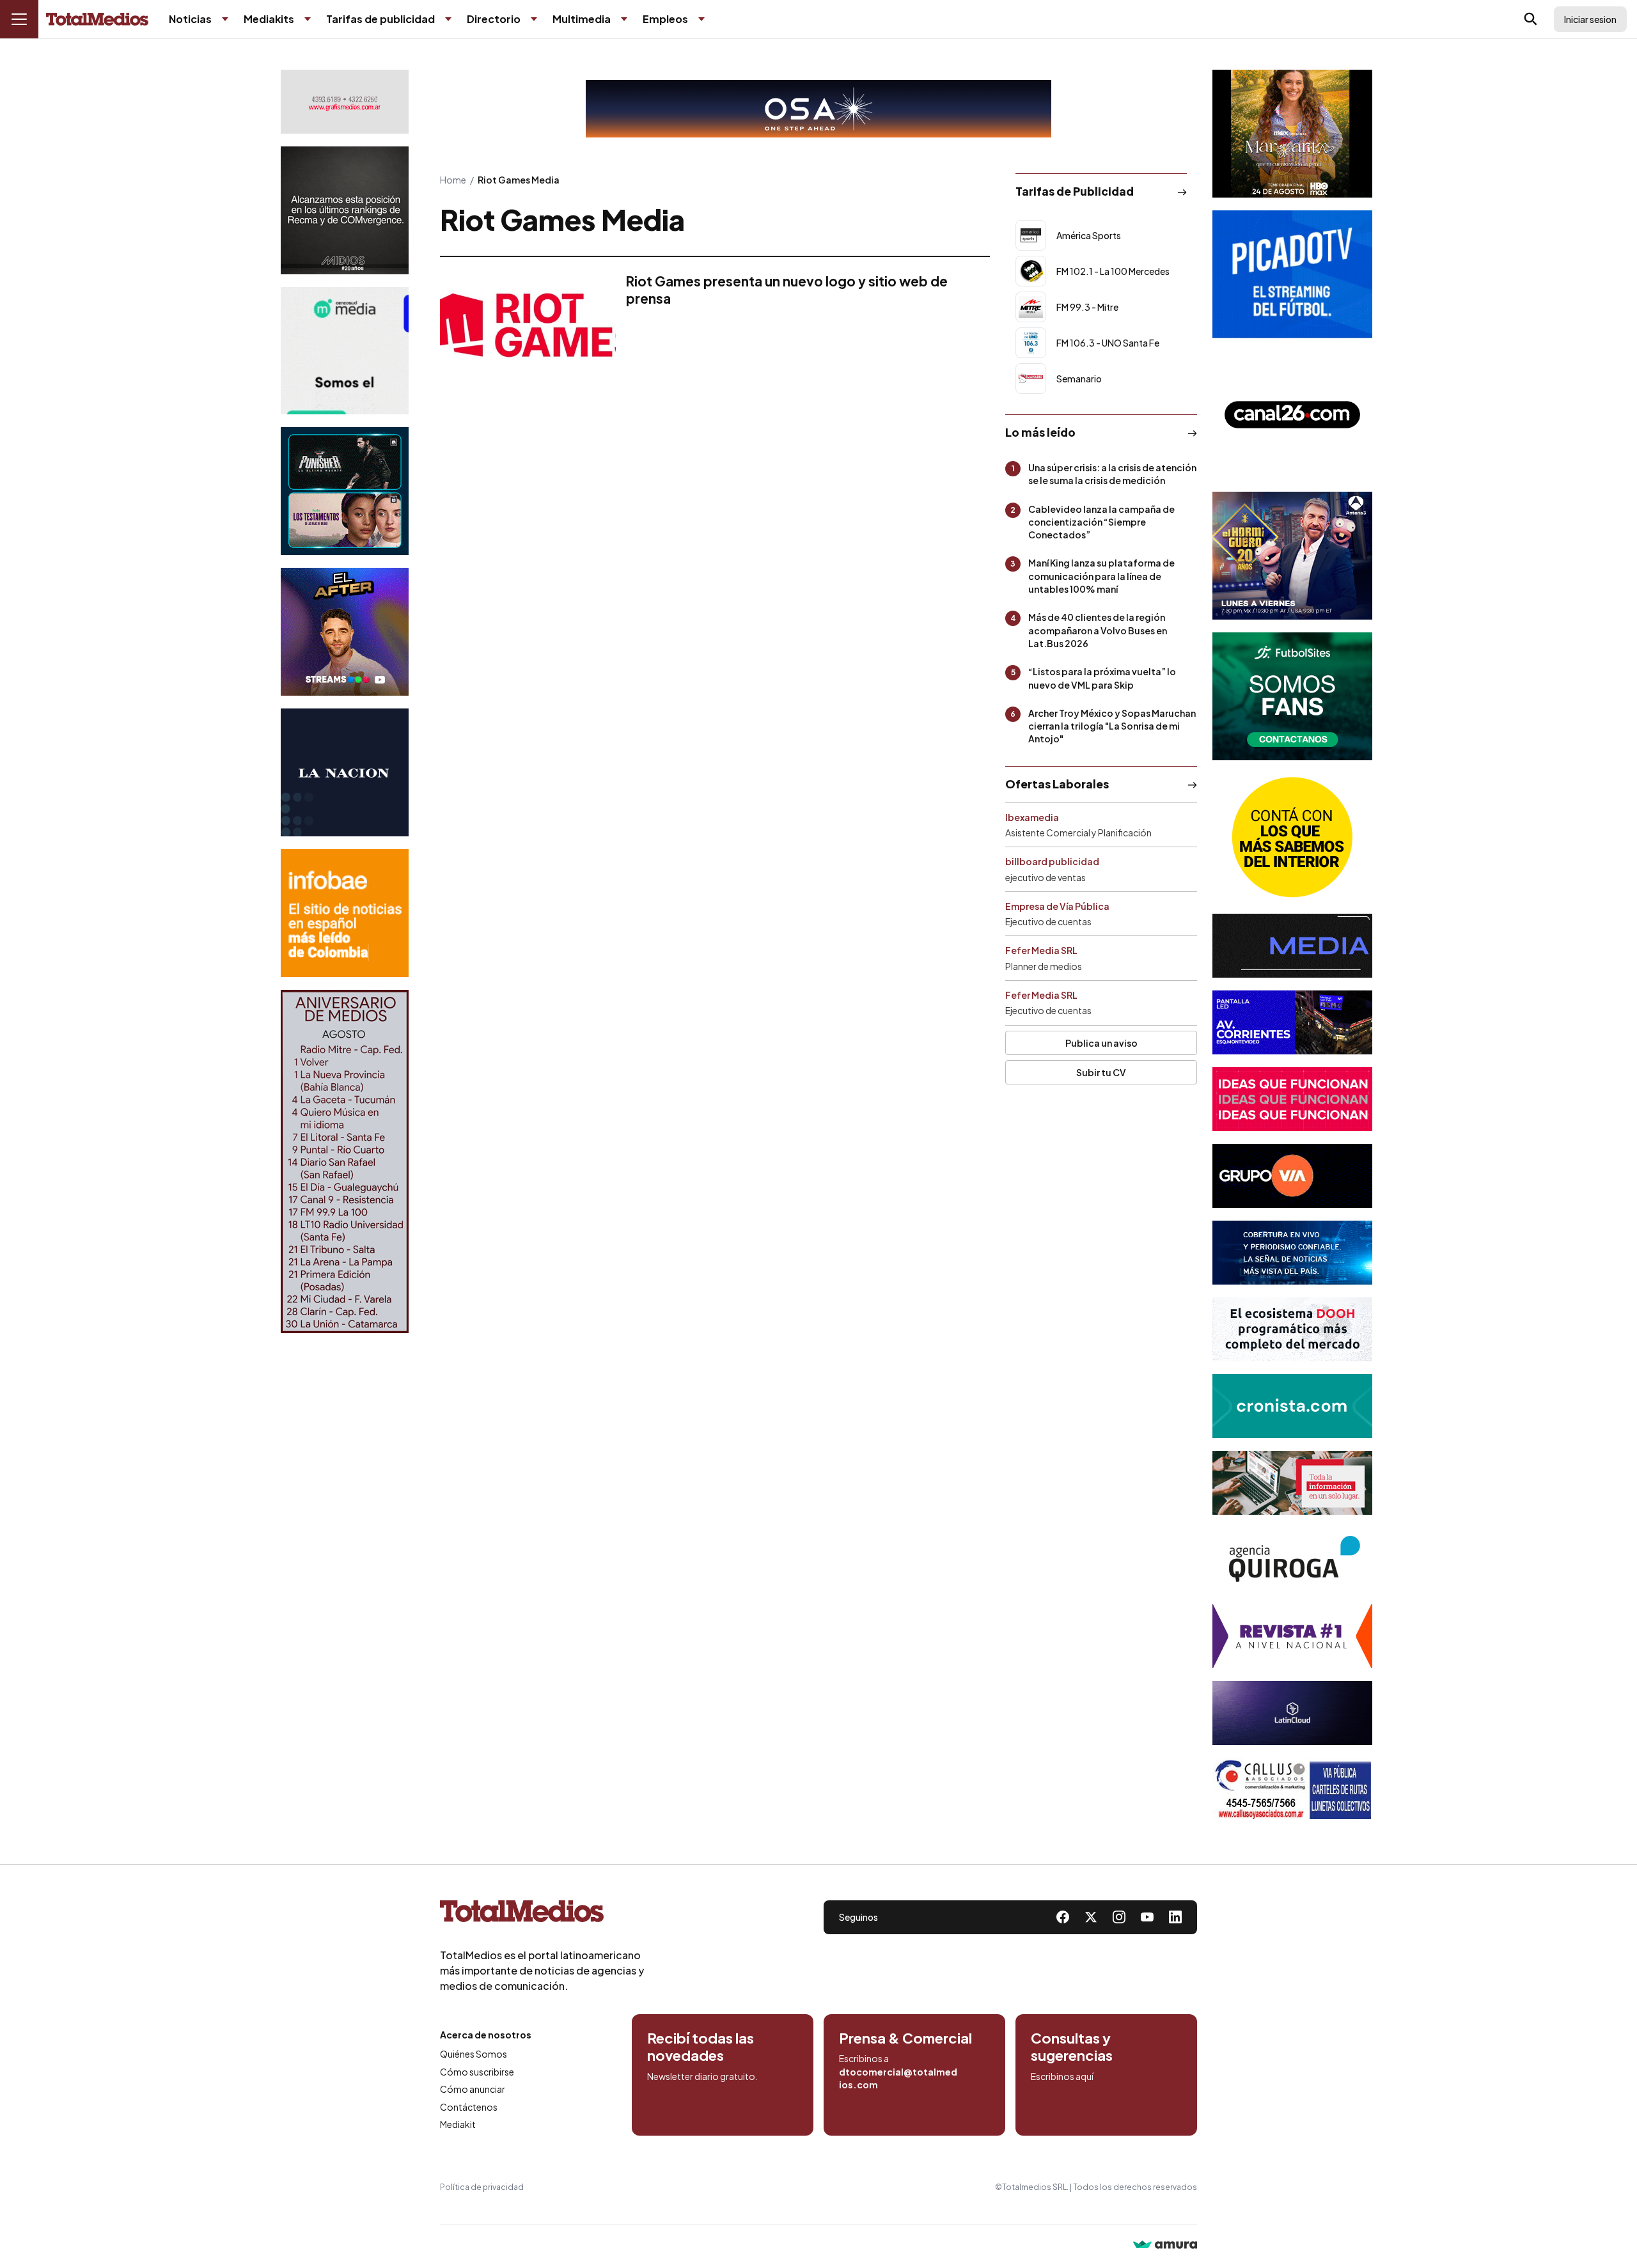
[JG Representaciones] (1292, 837)
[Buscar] (1531, 19)
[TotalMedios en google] (1119, 1917)
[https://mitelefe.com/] (345, 632)
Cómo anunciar (473, 2089)
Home (453, 180)
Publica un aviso (1101, 1043)
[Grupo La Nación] (345, 772)
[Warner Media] (1292, 134)
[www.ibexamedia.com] (1292, 1022)
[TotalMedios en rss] (1175, 1917)
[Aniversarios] (345, 1161)
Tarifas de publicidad (380, 19)
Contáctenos (469, 2107)
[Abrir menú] (19, 19)
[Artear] (1292, 1253)
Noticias (190, 19)
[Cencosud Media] (345, 351)
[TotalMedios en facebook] (1063, 1917)
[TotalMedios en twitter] (1091, 1917)
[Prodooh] (1292, 1329)
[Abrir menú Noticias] (225, 19)
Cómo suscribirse (477, 2072)
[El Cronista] (1292, 1406)
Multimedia (582, 19)
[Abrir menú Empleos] (701, 19)
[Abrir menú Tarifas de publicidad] (448, 19)
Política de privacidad (482, 2187)
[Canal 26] (1292, 415)
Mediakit (458, 2124)
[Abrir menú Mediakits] (308, 19)
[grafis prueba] (345, 102)
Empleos (665, 19)
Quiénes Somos (474, 2054)
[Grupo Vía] (1292, 1176)
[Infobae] (345, 913)
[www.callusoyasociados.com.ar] (1292, 1790)
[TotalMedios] (542, 1914)
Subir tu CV (1101, 1072)
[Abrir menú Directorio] (534, 19)
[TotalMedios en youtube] (1147, 1917)
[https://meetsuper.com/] (1292, 1099)
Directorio (494, 19)
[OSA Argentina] (818, 109)
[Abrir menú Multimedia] (624, 19)
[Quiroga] (1292, 1560)
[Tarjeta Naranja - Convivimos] (1292, 1636)
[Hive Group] (1292, 946)
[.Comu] (1292, 274)
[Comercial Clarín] (1292, 1483)
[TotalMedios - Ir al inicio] (97, 20)
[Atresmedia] (1292, 556)
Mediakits (269, 19)
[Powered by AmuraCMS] (1165, 2246)
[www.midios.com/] (345, 210)
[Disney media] (345, 491)
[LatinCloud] (1292, 1713)
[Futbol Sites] (1292, 696)
